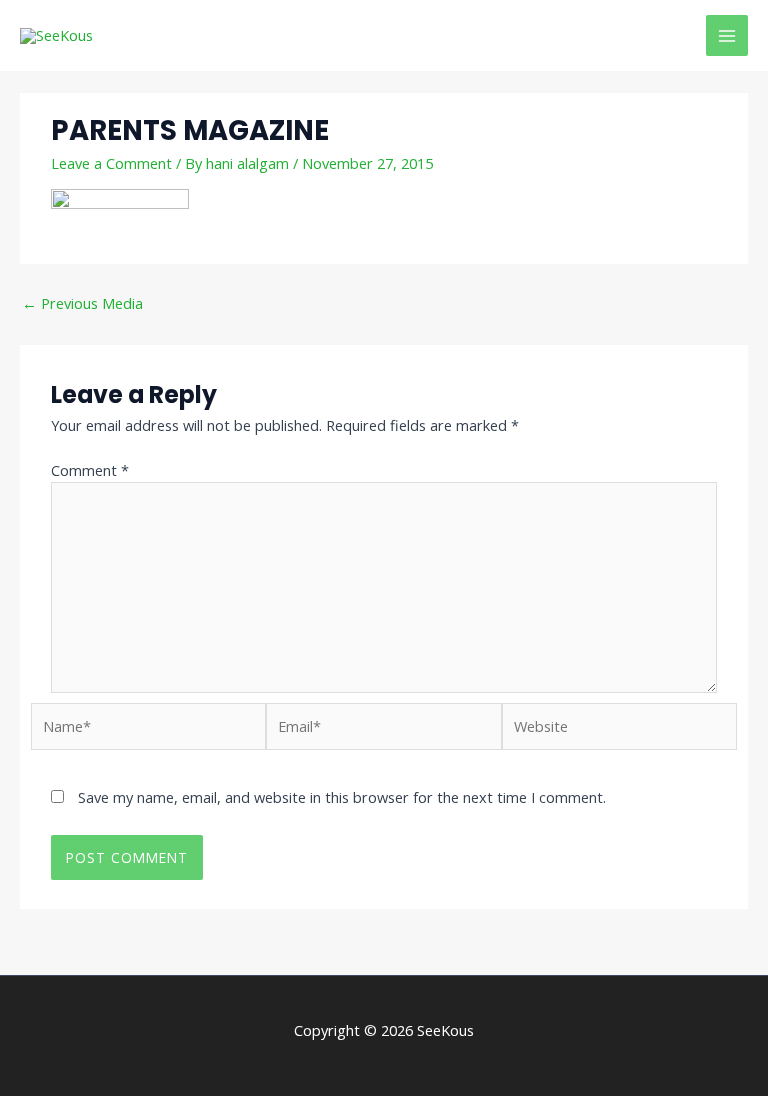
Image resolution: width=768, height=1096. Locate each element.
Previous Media (82, 303)
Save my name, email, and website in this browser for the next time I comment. (342, 797)
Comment (90, 470)
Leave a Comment (111, 163)
